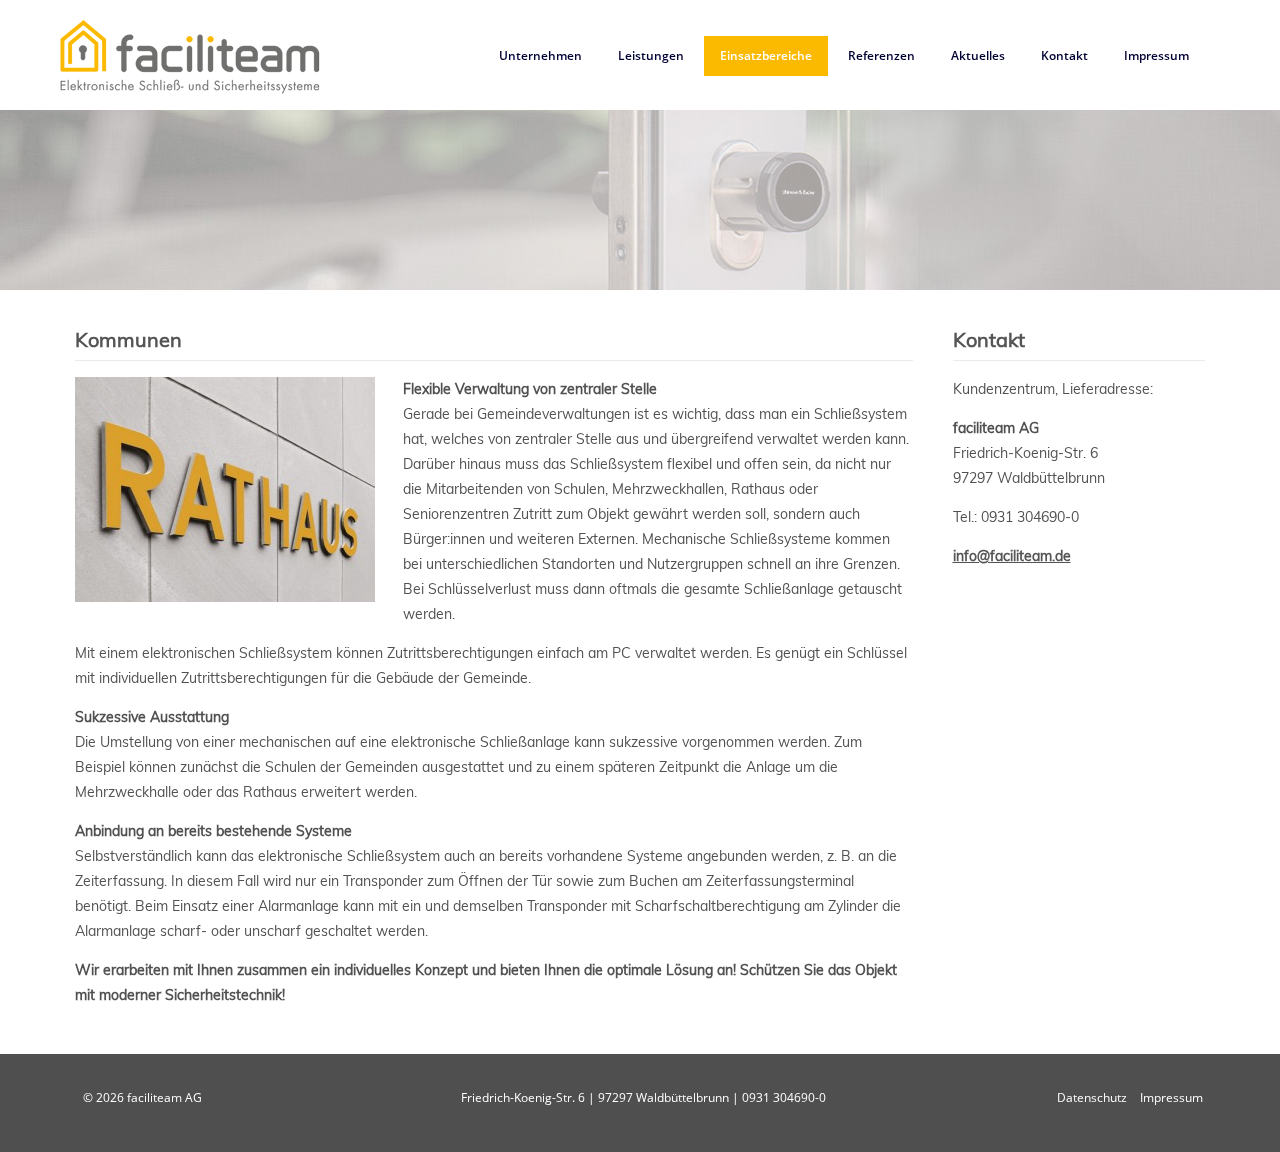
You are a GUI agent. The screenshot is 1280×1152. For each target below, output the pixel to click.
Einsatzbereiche (766, 55)
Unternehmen (540, 55)
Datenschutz (1092, 1097)
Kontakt (1064, 55)
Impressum (1156, 55)
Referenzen (881, 55)
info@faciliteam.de (1012, 556)
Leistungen (651, 55)
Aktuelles (978, 55)
